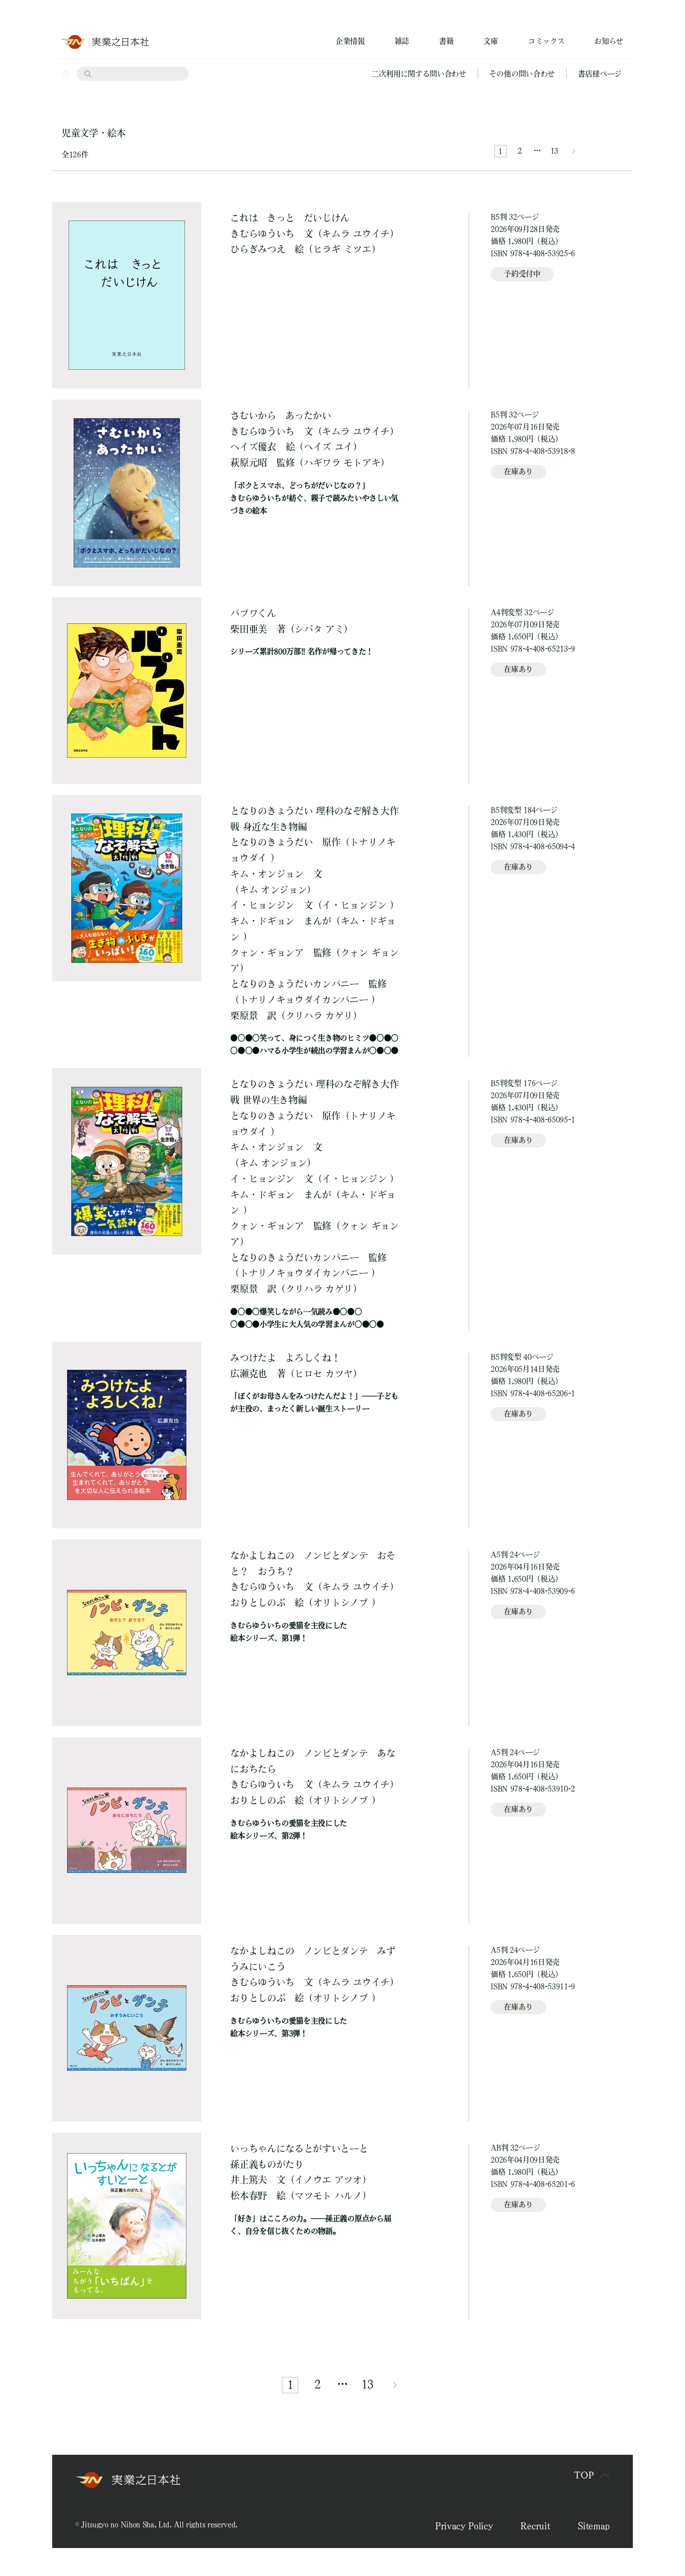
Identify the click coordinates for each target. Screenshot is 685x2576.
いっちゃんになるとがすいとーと (299, 2156)
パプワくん (253, 613)
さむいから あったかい (281, 415)
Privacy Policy (464, 2526)
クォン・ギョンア (267, 953)
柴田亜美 (249, 629)
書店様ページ (600, 74)
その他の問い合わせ (522, 74)
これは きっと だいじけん (290, 218)
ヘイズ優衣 (253, 447)
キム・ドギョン (262, 921)
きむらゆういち (262, 234)
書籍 (446, 41)
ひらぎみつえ (258, 249)
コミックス (546, 41)
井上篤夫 (249, 2180)
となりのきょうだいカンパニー (295, 984)
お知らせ (609, 41)
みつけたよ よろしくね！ (285, 1358)
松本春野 (249, 2196)
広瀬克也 (249, 1374)
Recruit (535, 2526)
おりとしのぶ (258, 1602)
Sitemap (594, 2526)
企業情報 (350, 41)
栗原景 (244, 1015)
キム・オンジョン (267, 874)
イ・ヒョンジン (262, 905)
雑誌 (402, 41)
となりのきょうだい (271, 842)
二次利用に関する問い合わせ (419, 74)
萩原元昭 (249, 463)
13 (554, 151)
